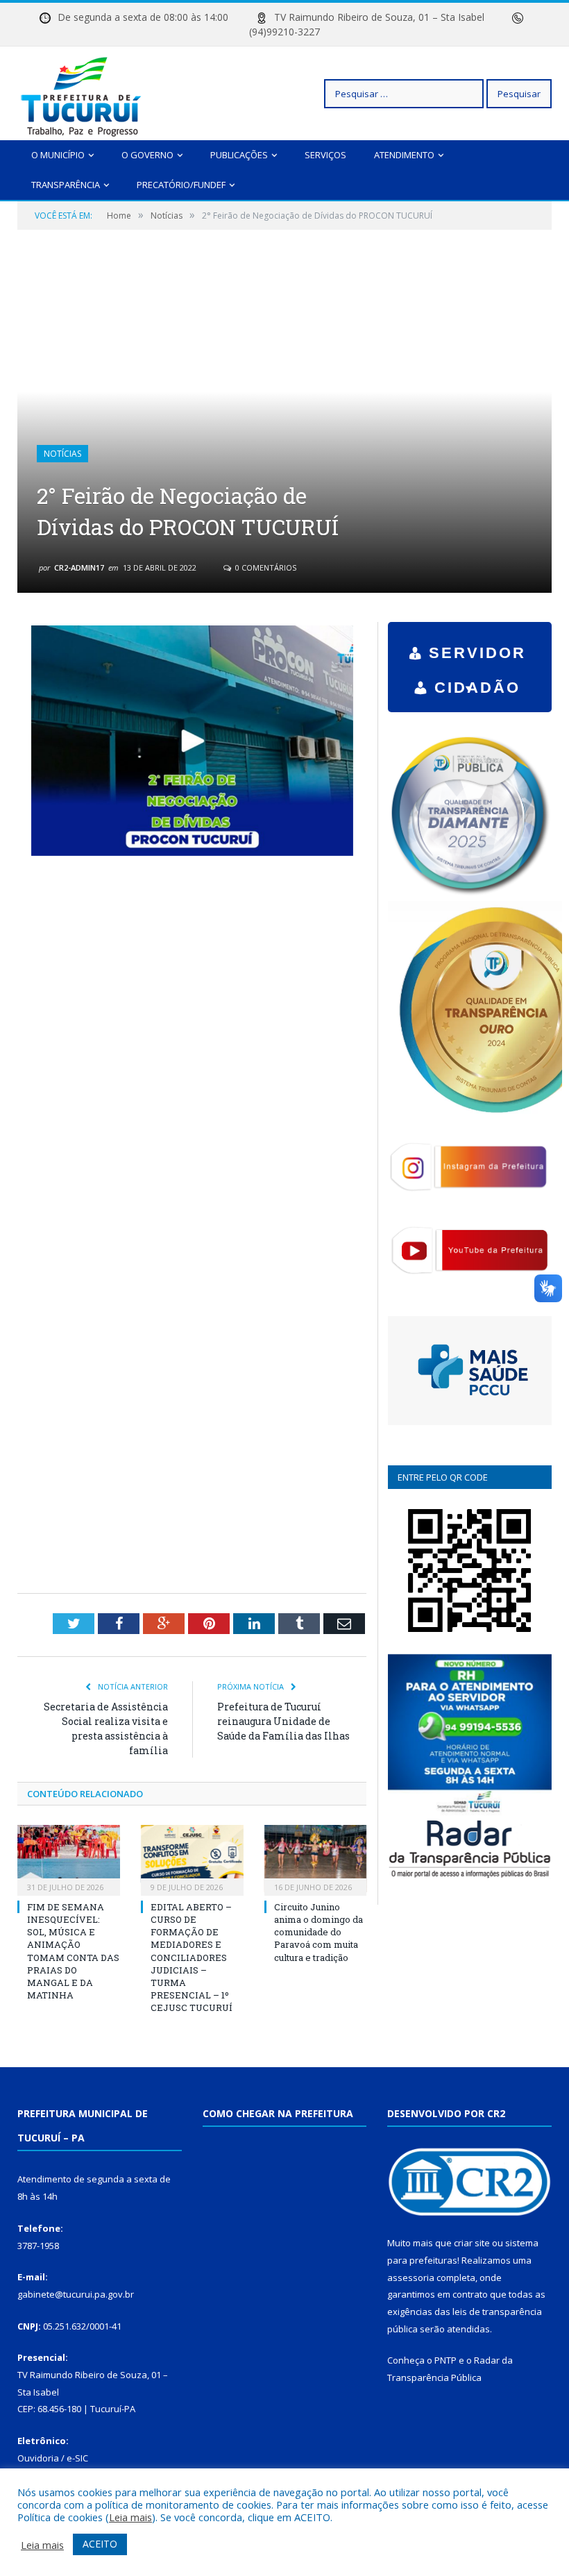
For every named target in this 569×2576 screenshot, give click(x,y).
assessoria (411, 2278)
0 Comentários (265, 567)
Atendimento (404, 155)
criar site (472, 2243)
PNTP (445, 2360)
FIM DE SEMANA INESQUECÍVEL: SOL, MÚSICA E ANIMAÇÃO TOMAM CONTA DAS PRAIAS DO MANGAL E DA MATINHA (73, 1951)
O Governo (147, 155)
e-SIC (77, 2458)
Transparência (66, 185)
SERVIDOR (477, 653)
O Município (58, 155)
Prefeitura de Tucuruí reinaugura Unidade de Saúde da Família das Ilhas (283, 1721)
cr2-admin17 (79, 567)
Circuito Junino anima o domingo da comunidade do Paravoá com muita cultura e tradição (319, 1932)
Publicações (239, 155)
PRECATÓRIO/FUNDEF (181, 185)
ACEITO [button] (100, 2544)
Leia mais (130, 2517)
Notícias (62, 454)
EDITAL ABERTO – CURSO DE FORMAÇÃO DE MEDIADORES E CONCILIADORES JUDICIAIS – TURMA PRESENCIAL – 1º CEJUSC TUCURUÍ (192, 1958)
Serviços (325, 155)
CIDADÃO (477, 688)
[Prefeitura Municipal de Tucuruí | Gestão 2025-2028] (82, 93)
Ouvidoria (38, 2458)
